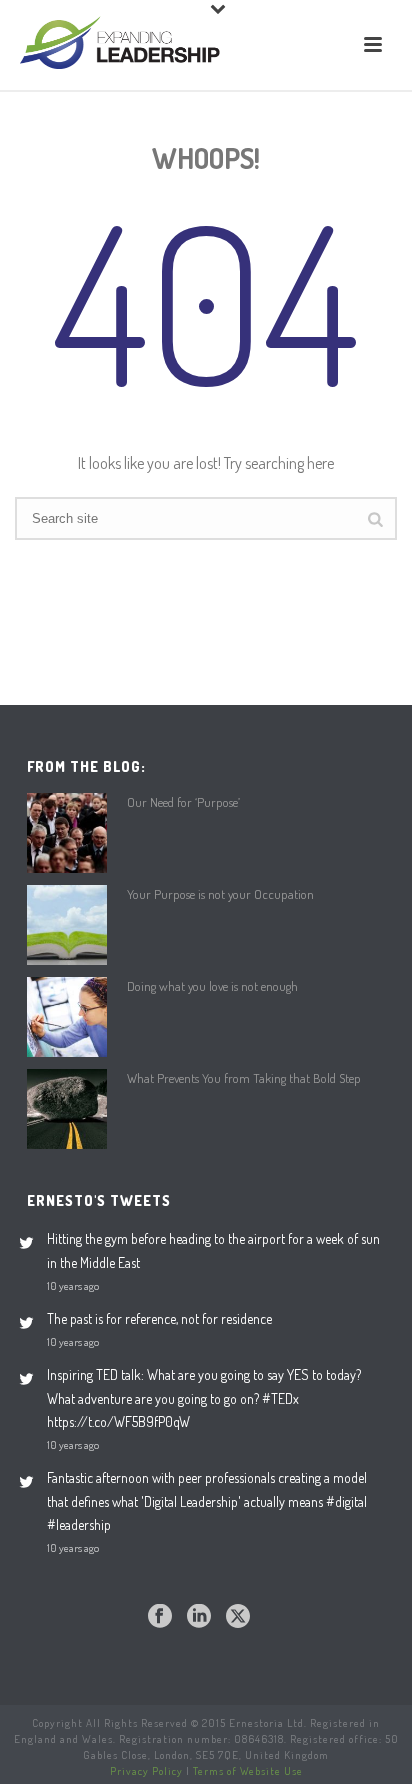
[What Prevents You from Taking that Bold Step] (67, 1109)
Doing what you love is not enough (212, 986)
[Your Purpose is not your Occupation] (67, 925)
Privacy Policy (146, 1771)
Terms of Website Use (248, 1771)
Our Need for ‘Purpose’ (183, 802)
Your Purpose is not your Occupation (220, 894)
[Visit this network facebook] (160, 1617)
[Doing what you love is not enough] (67, 1017)
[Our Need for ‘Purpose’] (67, 833)
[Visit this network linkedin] (199, 1617)
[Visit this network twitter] (238, 1617)
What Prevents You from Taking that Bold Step (244, 1078)
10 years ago (73, 1285)
